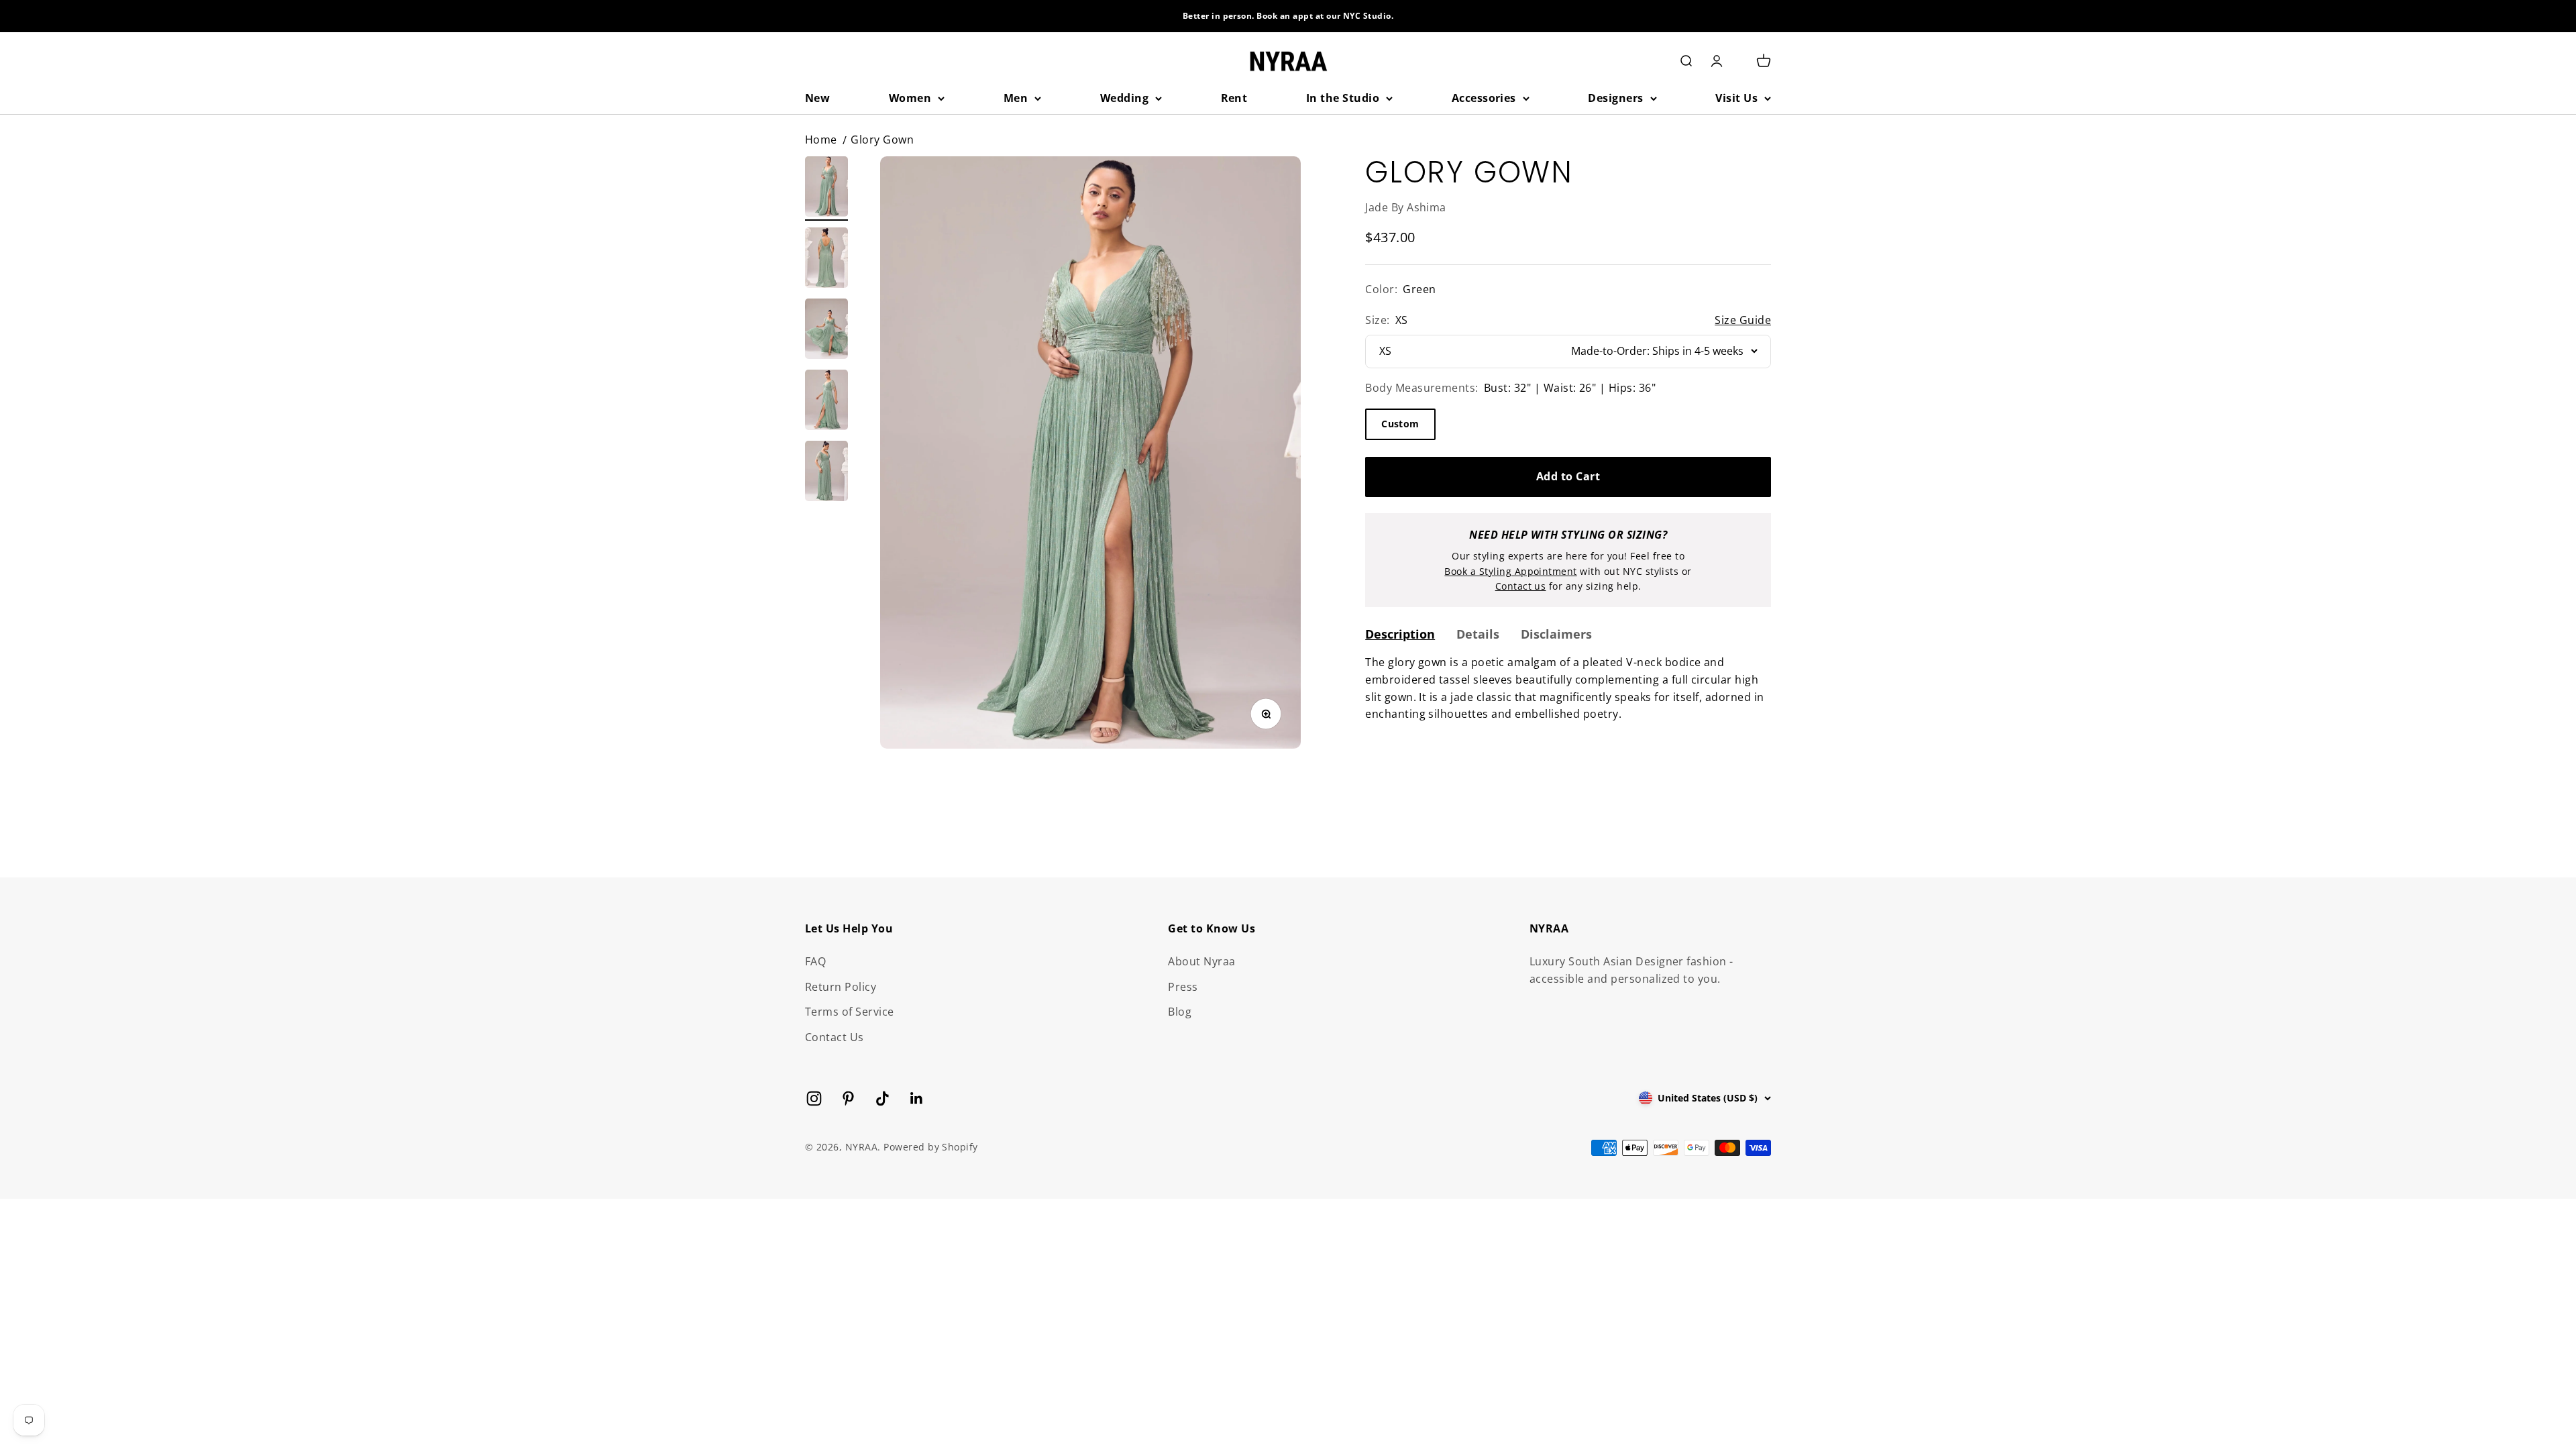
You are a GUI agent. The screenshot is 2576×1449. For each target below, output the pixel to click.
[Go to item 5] (826, 473)
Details (1478, 634)
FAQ (815, 961)
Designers (1615, 98)
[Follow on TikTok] (882, 1098)
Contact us (1521, 586)
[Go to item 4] (826, 402)
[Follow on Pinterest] (848, 1098)
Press (1183, 987)
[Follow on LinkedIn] (917, 1098)
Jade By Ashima (1406, 207)
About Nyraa (1201, 961)
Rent (1234, 98)
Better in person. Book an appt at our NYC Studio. (1288, 16)
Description (1400, 634)
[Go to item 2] (826, 260)
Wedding (1124, 98)
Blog (1180, 1012)
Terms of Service (850, 1012)
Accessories (1484, 98)
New (817, 98)
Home (821, 140)
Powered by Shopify (931, 1147)
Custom (1400, 424)
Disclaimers (1556, 634)
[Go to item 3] (826, 331)
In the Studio (1343, 98)
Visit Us (1736, 98)
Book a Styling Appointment (1510, 571)
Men (1016, 98)
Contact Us (835, 1037)
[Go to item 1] (826, 189)
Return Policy (841, 987)
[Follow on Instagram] (814, 1098)
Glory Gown (882, 140)
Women (910, 98)
